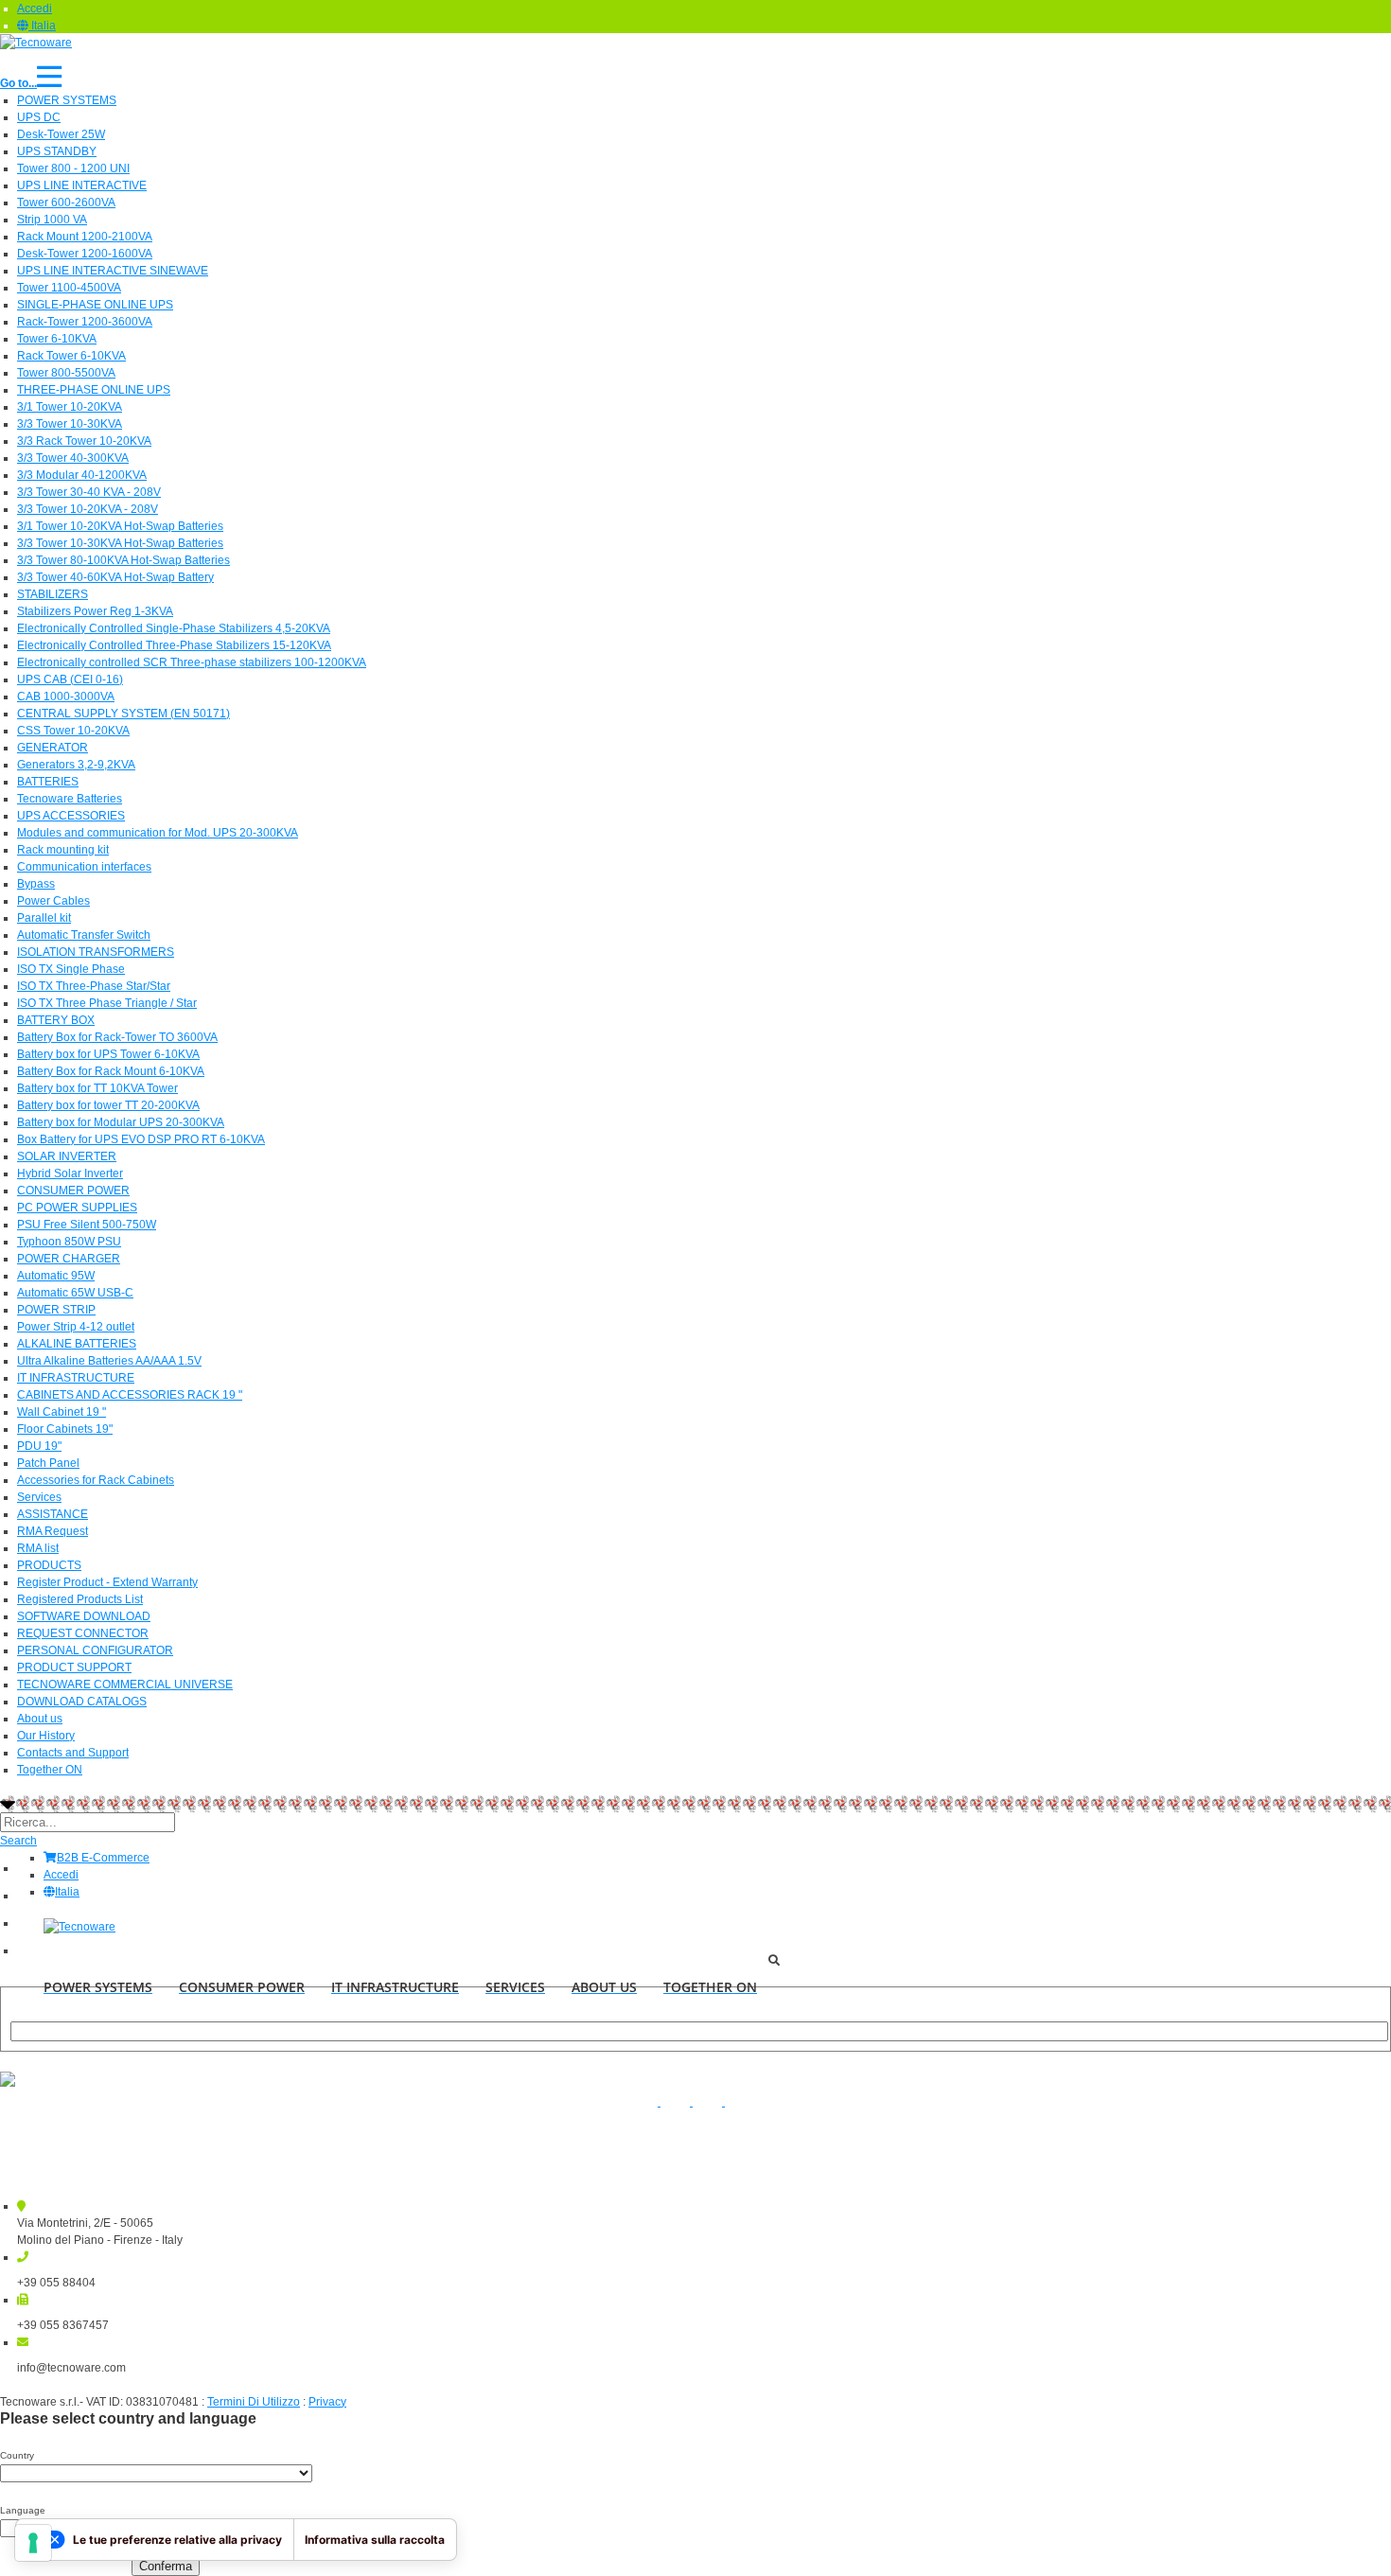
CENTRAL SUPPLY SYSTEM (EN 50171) (123, 714)
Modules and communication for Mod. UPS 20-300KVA (158, 833)
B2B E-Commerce (103, 1858)
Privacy (327, 2402)
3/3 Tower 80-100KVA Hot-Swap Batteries (123, 560)
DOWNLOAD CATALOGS (82, 1702)
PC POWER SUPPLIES (77, 1208)
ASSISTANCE (53, 1514)
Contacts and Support (73, 1753)
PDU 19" (39, 1446)
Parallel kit (44, 918)
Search (18, 1841)
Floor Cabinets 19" (65, 1429)
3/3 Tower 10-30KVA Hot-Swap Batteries (120, 543)
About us (40, 1719)
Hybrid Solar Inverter (70, 1173)
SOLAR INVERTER (67, 1156)
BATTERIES (48, 782)
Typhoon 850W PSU (69, 1242)
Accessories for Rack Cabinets (96, 1480)
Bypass (36, 884)
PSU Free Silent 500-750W (87, 1225)
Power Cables (53, 901)
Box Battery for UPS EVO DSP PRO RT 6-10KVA (141, 1139)
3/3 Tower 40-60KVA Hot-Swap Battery (115, 577)
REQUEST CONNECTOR (83, 1633)
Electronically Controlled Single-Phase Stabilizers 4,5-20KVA (174, 628)
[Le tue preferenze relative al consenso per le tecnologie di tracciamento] (33, 2543)
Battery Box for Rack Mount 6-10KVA (111, 1071)
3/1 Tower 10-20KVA (70, 407)
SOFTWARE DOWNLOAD (84, 1616)
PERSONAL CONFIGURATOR (95, 1650)
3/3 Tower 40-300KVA (73, 458)
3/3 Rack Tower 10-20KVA (84, 441)
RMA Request (53, 1531)
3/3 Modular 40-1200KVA (82, 475)
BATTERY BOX (56, 1020)
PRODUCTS (49, 1565)
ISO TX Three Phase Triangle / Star (107, 1003)
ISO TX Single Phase (71, 969)
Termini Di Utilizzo (254, 2402)
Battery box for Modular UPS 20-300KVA (121, 1122)
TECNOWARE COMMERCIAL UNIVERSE (125, 1685)
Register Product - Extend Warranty (107, 1582)
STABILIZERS (53, 594)
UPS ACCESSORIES (71, 816)
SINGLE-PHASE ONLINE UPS (95, 305)
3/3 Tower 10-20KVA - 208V (88, 509)
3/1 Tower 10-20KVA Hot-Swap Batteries (120, 526)
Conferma (166, 2566)
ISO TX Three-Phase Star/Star (94, 986)
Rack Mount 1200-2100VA (85, 237)
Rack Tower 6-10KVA (71, 356)
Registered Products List (80, 1599)
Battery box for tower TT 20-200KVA (108, 1105)
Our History (46, 1736)
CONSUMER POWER (73, 1191)
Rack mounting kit (63, 850)
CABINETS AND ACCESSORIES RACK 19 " (130, 1395)
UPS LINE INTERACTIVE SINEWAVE (113, 271)
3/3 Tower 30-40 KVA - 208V (89, 492)
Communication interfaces (84, 867)
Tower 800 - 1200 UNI (73, 168)
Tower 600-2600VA (66, 203)
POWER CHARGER (69, 1259)
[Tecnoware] (36, 42)
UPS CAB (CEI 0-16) (70, 679)
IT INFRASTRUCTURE (76, 1378)
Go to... (18, 83)
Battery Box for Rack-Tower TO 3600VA (117, 1037)
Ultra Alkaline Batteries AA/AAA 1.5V (109, 1361)
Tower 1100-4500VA (69, 288)
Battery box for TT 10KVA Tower (97, 1088)
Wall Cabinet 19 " (62, 1412)
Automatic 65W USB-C (75, 1293)
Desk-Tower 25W (61, 134)
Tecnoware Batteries (70, 799)
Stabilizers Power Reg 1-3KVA (95, 611)
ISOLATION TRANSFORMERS (96, 952)
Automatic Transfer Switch (84, 935)
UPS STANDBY (57, 151)
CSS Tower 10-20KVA (73, 731)
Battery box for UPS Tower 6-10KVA (108, 1054)
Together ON (50, 1770)
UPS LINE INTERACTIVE (82, 185)
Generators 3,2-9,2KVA (76, 765)
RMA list (38, 1548)
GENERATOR (53, 748)
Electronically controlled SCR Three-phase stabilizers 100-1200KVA (192, 662)
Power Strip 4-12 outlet (76, 1327)
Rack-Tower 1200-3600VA (85, 322)
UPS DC (39, 117)
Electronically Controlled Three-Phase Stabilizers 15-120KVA (174, 645)
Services (39, 1497)
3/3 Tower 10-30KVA (70, 424)
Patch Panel (48, 1463)
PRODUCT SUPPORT (74, 1667)
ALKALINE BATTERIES (77, 1344)
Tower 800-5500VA (66, 373)
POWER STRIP (56, 1310)
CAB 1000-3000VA (66, 697)
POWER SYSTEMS (67, 100)
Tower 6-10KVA (57, 339)
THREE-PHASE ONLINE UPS (94, 390)
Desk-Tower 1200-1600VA (85, 254)
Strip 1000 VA (52, 220)
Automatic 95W (56, 1276)
